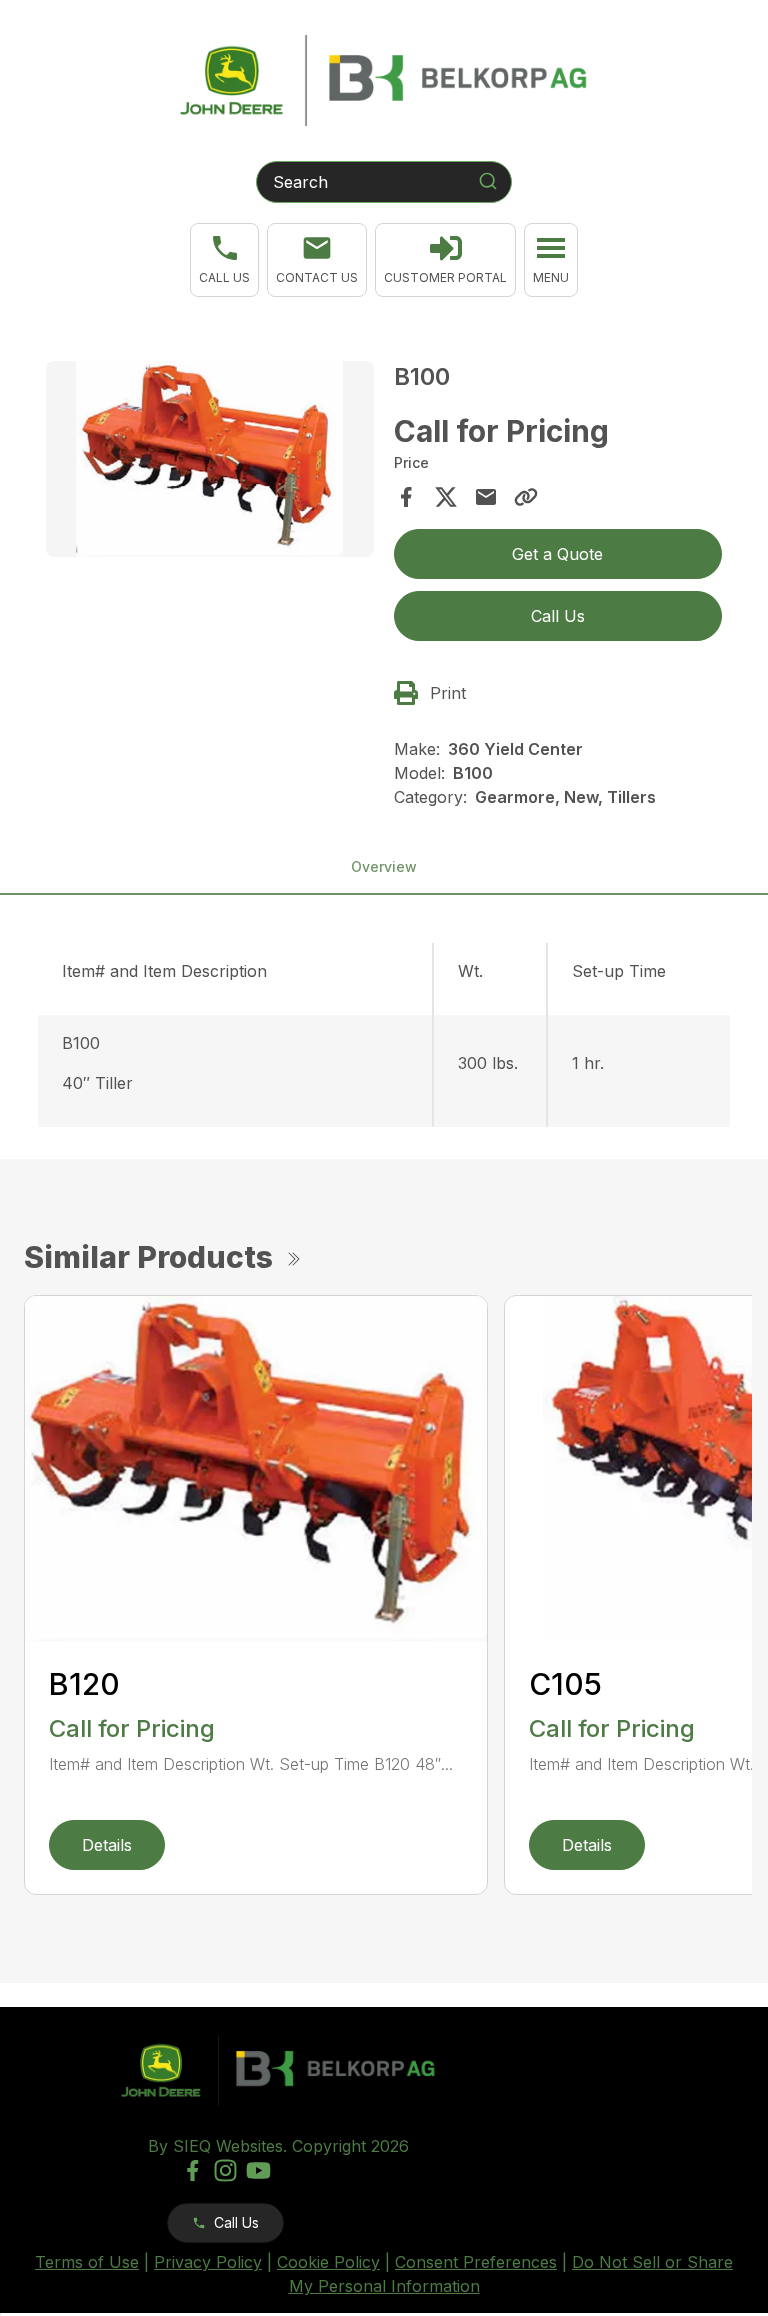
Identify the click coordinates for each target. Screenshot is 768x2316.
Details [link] (107, 1845)
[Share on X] (446, 497)
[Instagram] (225, 2170)
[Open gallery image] (210, 459)
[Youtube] (258, 2170)
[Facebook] (192, 2170)
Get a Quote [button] (557, 554)
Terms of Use (87, 2262)
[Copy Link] (526, 497)
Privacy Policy (208, 2262)
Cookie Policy (328, 2262)
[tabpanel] (210, 462)
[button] (224, 260)
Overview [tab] (384, 866)
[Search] (488, 181)
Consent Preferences (476, 2262)
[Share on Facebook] (406, 497)
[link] (445, 260)
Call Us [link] (558, 616)
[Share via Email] (486, 497)
